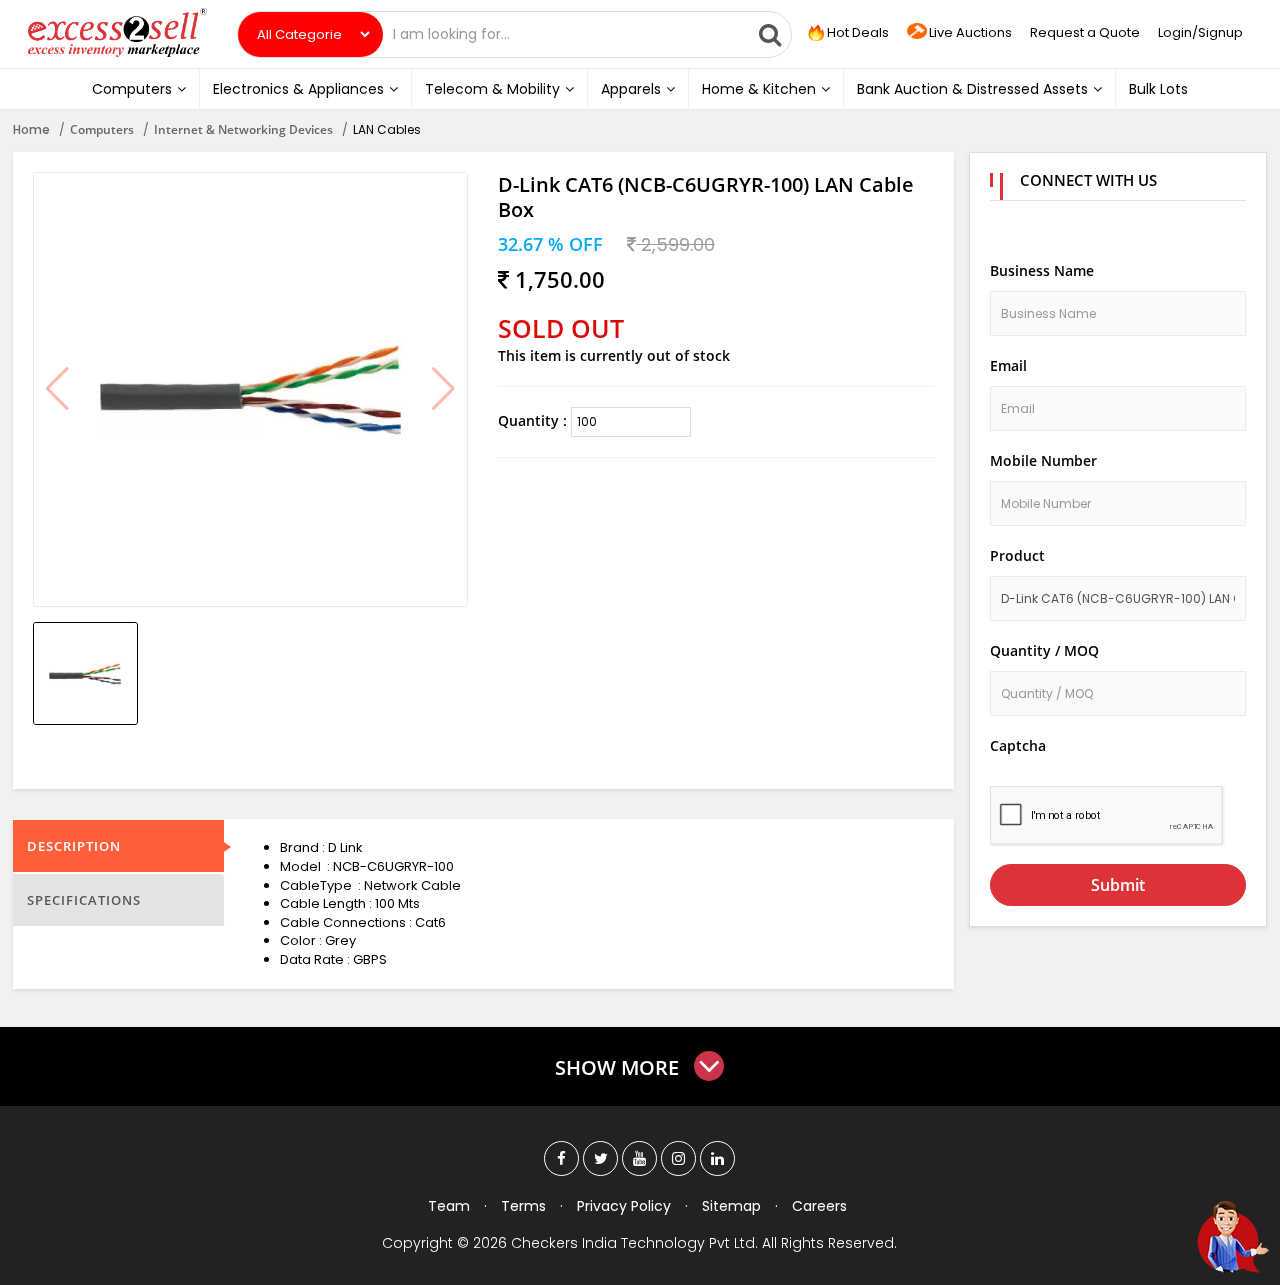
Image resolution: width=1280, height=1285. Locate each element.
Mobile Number (1043, 460)
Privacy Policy (624, 1206)
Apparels (631, 89)
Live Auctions (970, 32)
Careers (819, 1206)
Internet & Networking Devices (243, 129)
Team (449, 1206)
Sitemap (731, 1206)
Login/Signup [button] (1200, 32)
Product (1017, 555)
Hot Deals (856, 32)
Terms (523, 1206)
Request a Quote (1085, 32)
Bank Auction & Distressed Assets (972, 89)
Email (1008, 365)
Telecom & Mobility (492, 89)
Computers (132, 89)
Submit (1118, 885)
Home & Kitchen (759, 89)
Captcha (1018, 745)
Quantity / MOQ (1044, 650)
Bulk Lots (1158, 89)
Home (31, 129)
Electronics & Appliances (298, 89)
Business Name (1042, 270)
